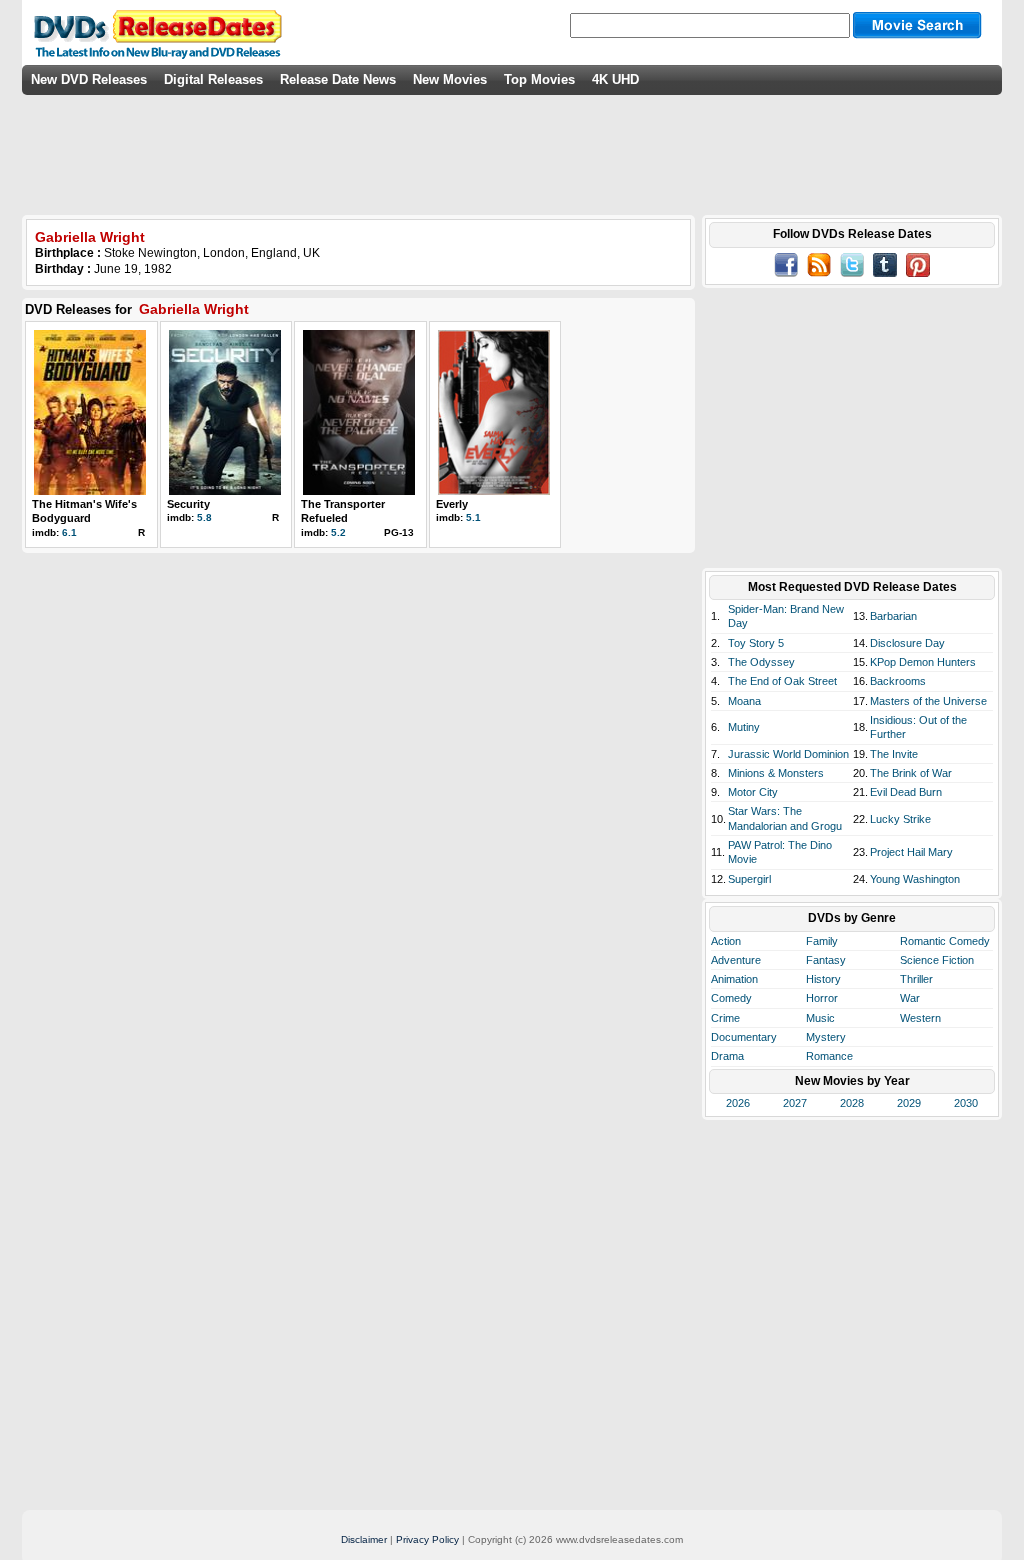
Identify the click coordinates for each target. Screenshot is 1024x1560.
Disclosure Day (907, 643)
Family (822, 941)
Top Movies (539, 79)
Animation (734, 979)
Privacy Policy (427, 1539)
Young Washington (915, 879)
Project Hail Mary (911, 852)
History (823, 979)
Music (820, 1018)
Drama (727, 1056)
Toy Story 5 (756, 643)
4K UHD (615, 79)
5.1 (473, 517)
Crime (725, 1018)
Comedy (731, 998)
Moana (744, 701)
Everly (452, 504)
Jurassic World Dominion (788, 754)
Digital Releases (213, 79)
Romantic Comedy (945, 941)
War (910, 998)
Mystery (826, 1037)
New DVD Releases (89, 79)
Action (726, 941)
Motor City (753, 792)
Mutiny (744, 727)
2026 (738, 1103)
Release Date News (338, 79)
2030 (966, 1103)
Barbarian (893, 616)
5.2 (338, 532)
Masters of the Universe (928, 701)
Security (188, 504)
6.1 (69, 532)
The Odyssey (761, 662)
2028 (852, 1103)
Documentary (744, 1037)
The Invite (894, 754)
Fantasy (826, 960)
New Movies (450, 79)
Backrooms (898, 681)
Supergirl (749, 879)
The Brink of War (911, 773)
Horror (822, 998)
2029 (909, 1103)
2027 (795, 1103)
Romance (829, 1056)
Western (920, 1018)
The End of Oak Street (782, 681)
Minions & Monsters (776, 773)
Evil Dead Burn (906, 792)
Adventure (736, 960)
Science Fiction (937, 960)
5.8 (204, 517)
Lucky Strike (900, 819)
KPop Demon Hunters (923, 662)
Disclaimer (364, 1539)
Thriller (916, 979)
